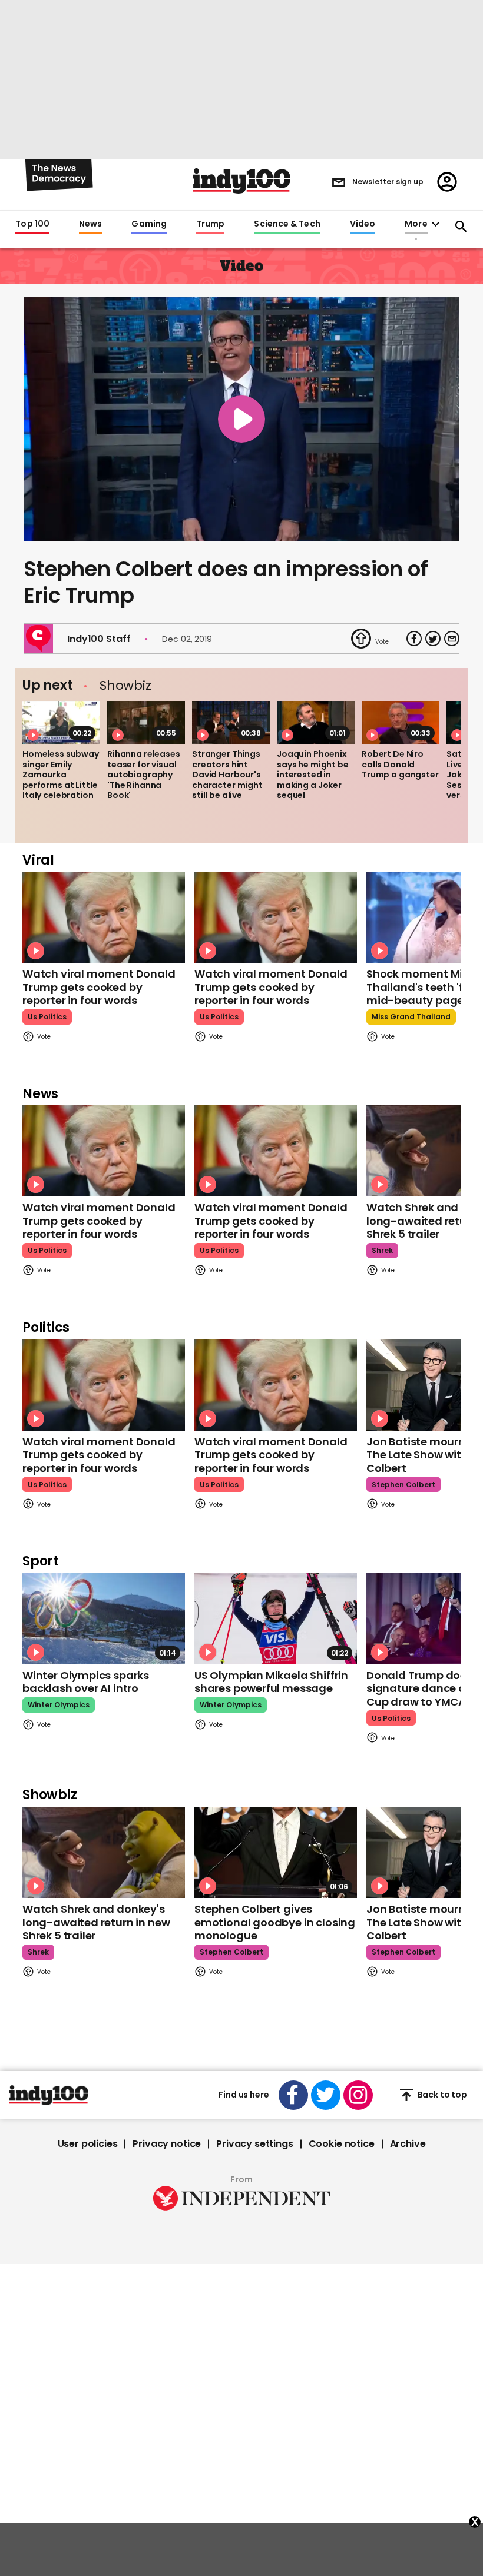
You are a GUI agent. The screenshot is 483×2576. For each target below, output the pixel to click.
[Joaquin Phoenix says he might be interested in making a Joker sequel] (316, 723)
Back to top (442, 2095)
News (90, 224)
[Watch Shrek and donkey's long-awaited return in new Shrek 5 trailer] (104, 1852)
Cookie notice (342, 2144)
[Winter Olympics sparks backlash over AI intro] (104, 1619)
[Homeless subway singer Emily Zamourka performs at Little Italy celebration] (61, 723)
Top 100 (32, 224)
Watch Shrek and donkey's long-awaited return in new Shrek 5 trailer (96, 1922)
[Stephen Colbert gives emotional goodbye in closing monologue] (276, 1852)
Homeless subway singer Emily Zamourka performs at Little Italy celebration (61, 775)
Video (363, 224)
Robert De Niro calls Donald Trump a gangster (400, 764)
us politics (47, 1017)
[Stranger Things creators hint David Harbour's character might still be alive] (231, 723)
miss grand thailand (411, 1017)
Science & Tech (287, 224)
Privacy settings (254, 2144)
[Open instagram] (358, 2095)
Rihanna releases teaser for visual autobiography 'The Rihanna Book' (144, 775)
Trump (210, 224)
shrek (382, 1250)
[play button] (241, 419)
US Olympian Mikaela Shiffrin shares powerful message (271, 1682)
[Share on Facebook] (414, 639)
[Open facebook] (293, 2095)
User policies (88, 2144)
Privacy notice (167, 2144)
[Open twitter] (326, 2095)
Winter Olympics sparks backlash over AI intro (86, 1682)
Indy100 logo (242, 181)
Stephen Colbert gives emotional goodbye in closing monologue (275, 1922)
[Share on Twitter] (433, 639)
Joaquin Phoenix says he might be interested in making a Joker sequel (313, 775)
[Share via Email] (452, 639)
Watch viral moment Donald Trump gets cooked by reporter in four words (99, 987)
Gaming (149, 224)
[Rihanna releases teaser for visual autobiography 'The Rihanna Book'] (146, 723)
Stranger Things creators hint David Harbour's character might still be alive (227, 775)
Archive (408, 2144)
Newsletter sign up (388, 182)
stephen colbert (403, 1485)
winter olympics (59, 1705)
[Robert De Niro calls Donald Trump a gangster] (401, 723)
